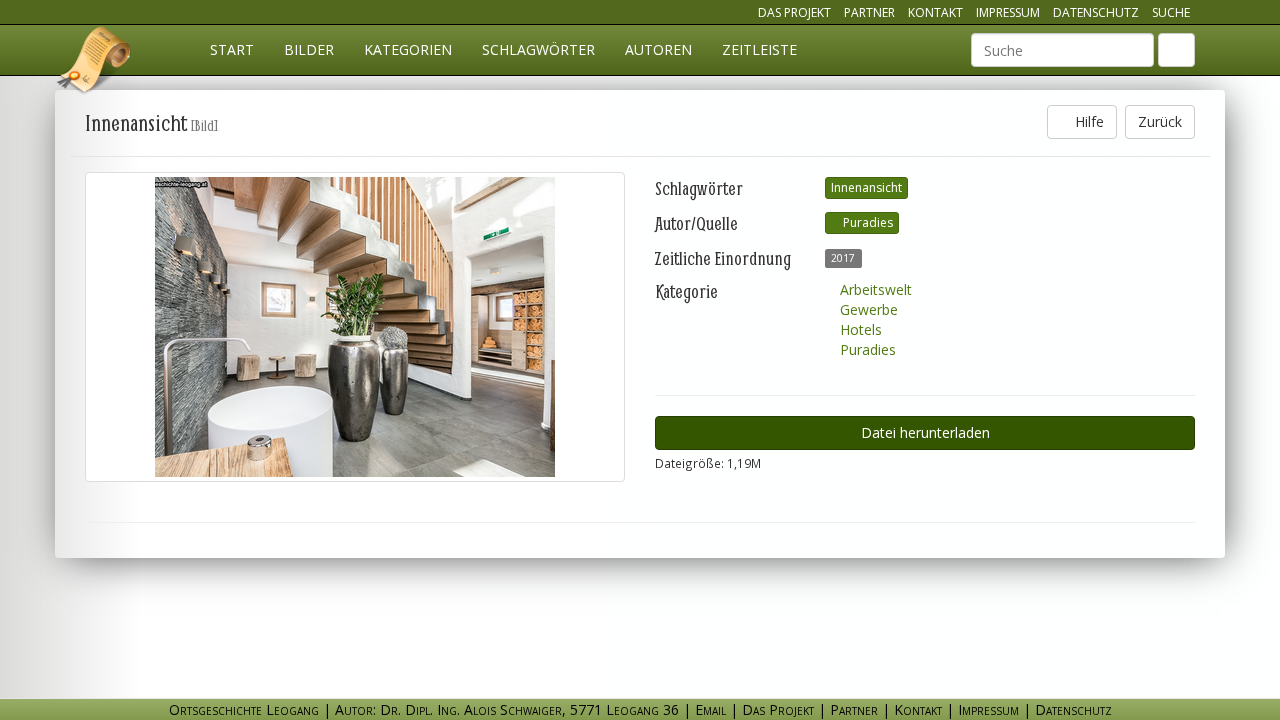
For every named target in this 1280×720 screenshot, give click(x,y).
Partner (869, 12)
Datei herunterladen (925, 432)
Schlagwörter (538, 49)
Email (710, 709)
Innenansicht (866, 187)
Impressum (1008, 12)
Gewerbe (867, 309)
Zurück (1160, 121)
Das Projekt (794, 12)
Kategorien (408, 49)
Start (232, 49)
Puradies (866, 222)
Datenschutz (1096, 12)
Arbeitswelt (874, 289)
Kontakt (935, 12)
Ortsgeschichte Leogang (95, 63)
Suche (1171, 12)
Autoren (658, 49)
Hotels (859, 329)
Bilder (309, 49)
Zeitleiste (759, 49)
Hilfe (1087, 121)
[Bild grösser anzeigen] (355, 327)
